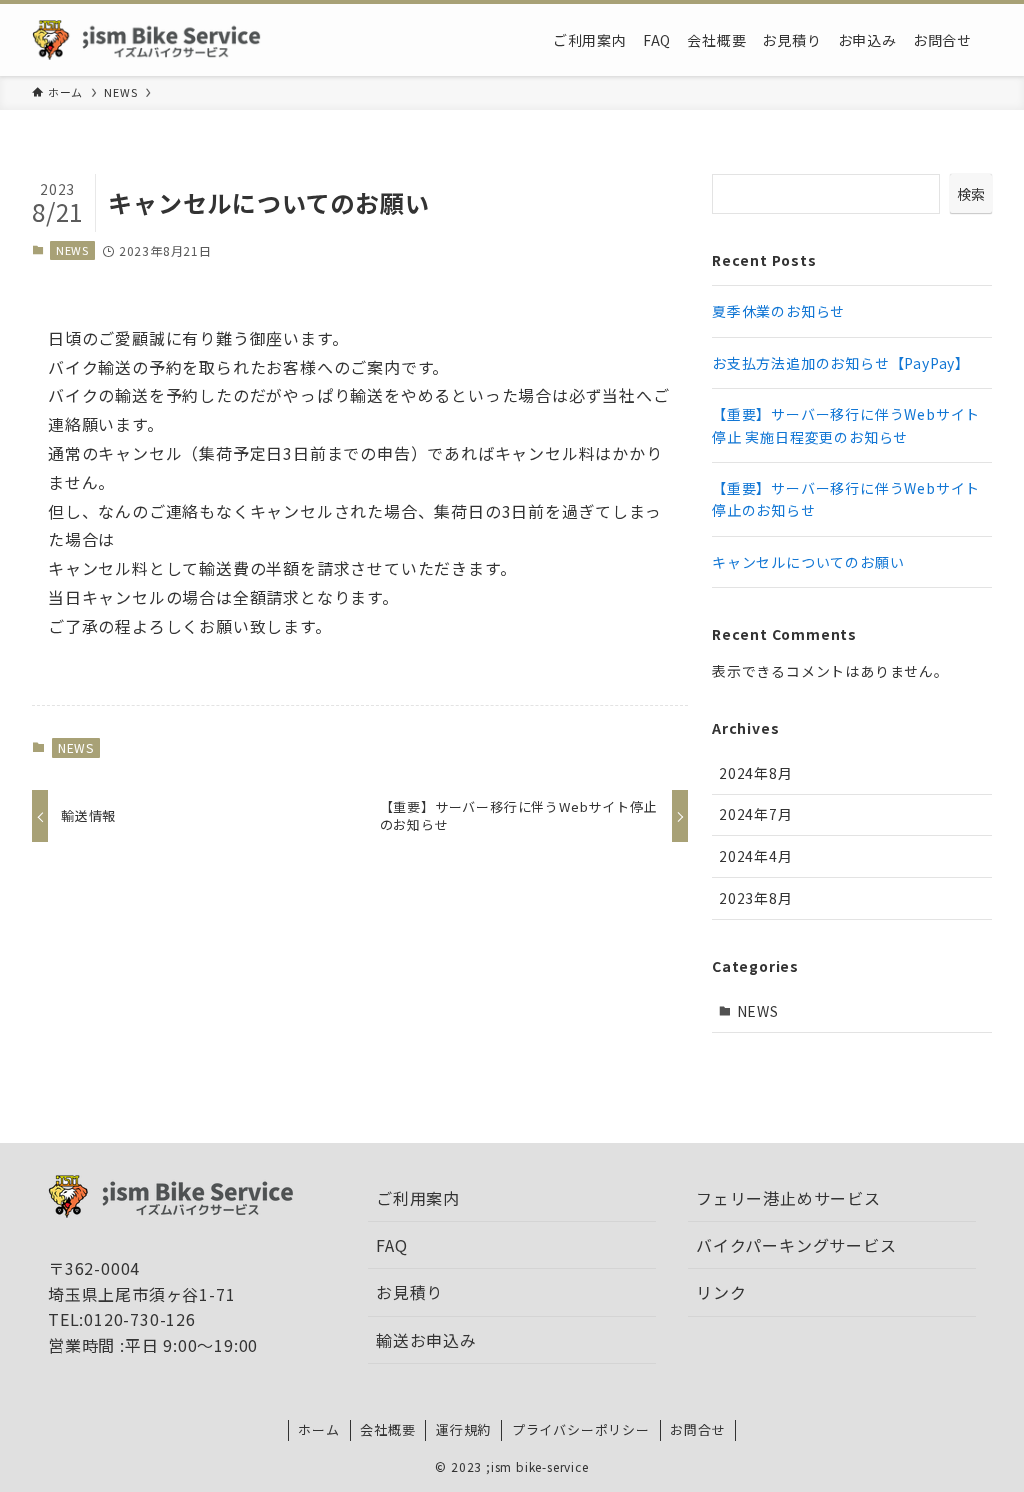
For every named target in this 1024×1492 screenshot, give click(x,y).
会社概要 (387, 1429)
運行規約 (463, 1429)
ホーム (318, 1429)
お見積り (409, 1292)
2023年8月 (756, 898)
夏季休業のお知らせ (778, 311)
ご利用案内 (418, 1198)
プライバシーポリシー (581, 1429)
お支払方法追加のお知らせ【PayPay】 (841, 363)
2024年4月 (756, 856)
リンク (721, 1292)
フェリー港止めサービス (788, 1198)
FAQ (391, 1245)
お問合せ (697, 1429)
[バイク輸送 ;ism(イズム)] (153, 40)
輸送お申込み (426, 1340)
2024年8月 (756, 773)
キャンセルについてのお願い (808, 562)
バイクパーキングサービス (796, 1245)
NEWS (72, 250)
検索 (971, 194)
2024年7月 (756, 814)
